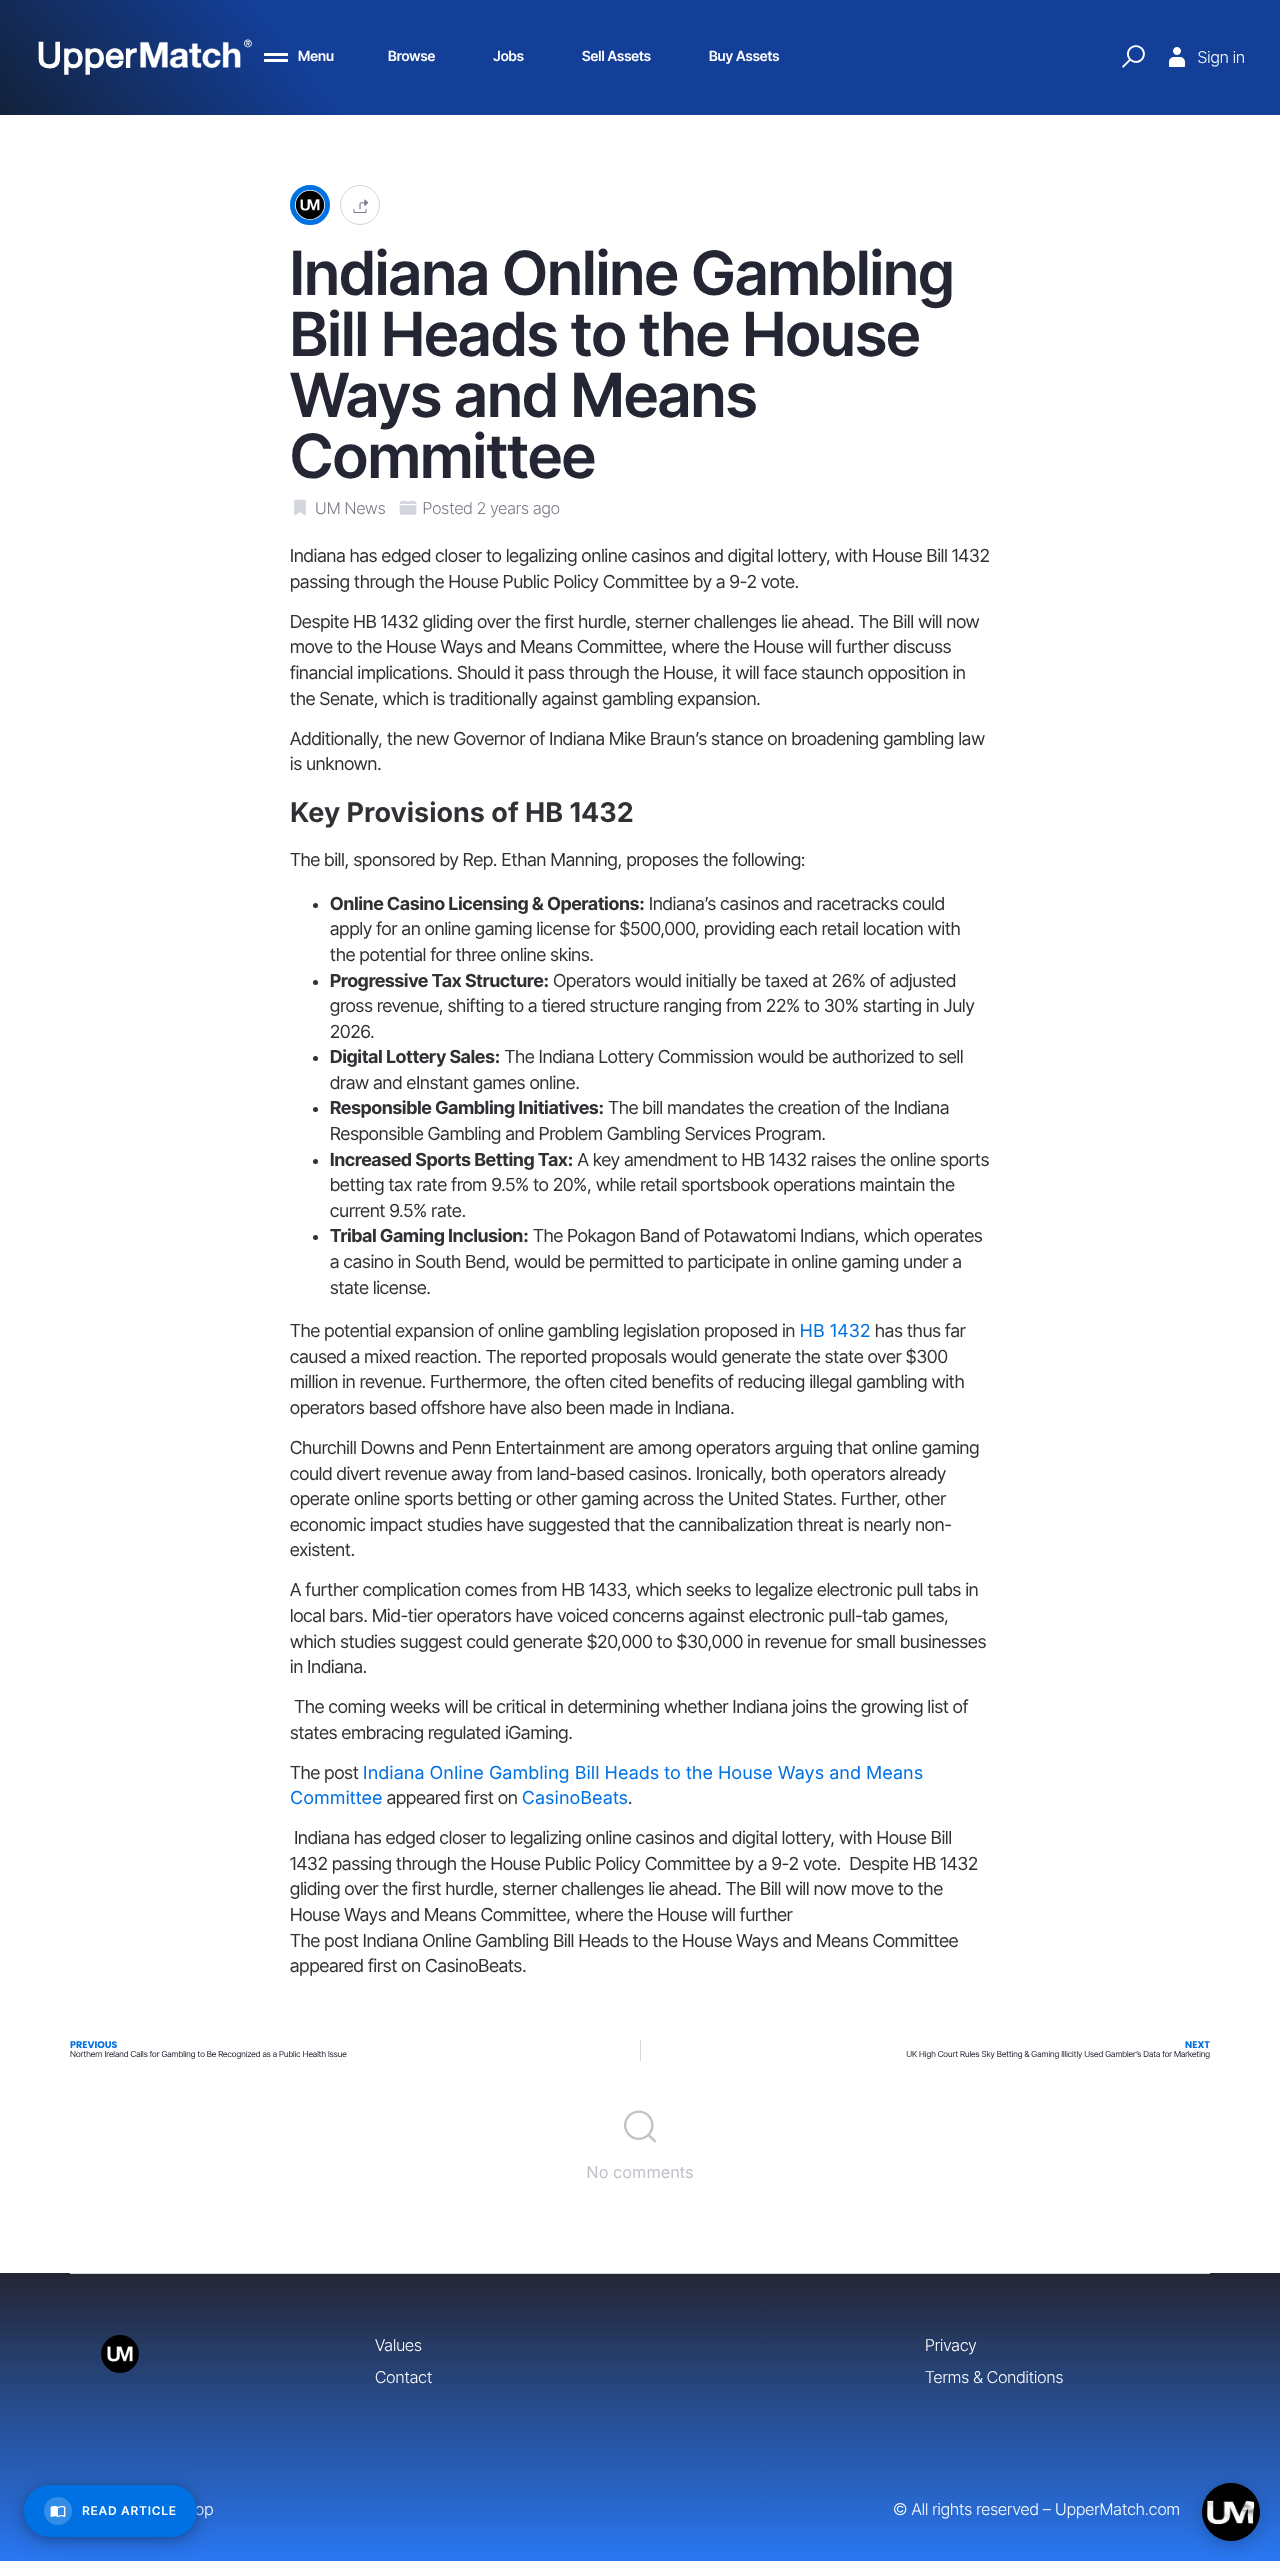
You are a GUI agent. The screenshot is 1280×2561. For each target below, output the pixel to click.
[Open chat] (1231, 2512)
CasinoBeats (575, 1798)
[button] (360, 205)
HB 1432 (835, 1331)
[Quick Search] (1133, 57)
